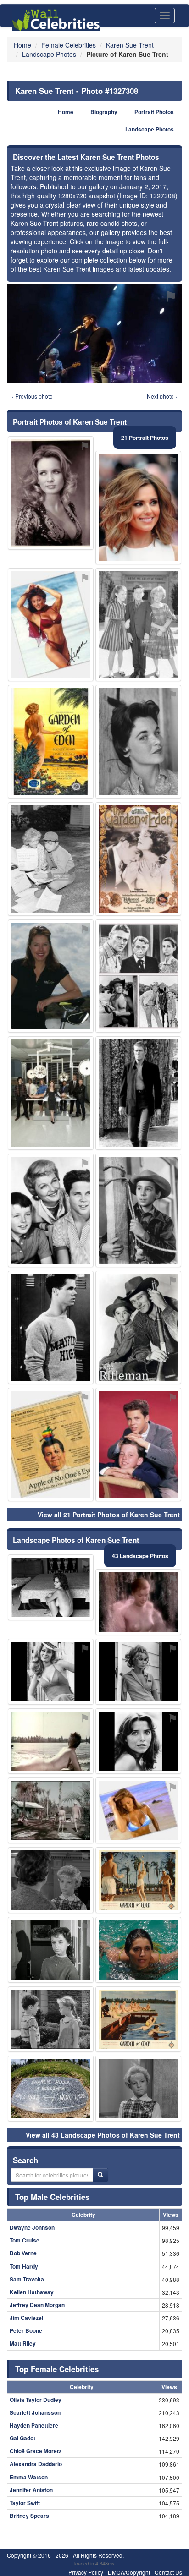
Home (66, 112)
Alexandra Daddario (36, 2464)
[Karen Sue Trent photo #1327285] (138, 508)
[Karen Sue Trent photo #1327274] (138, 625)
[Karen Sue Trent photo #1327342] (138, 1880)
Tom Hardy (24, 2266)
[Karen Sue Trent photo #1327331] (51, 493)
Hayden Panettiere (34, 2425)
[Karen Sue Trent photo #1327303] (51, 1328)
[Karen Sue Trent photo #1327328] (51, 1210)
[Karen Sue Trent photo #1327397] (51, 1093)
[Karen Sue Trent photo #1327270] (138, 1672)
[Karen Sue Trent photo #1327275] (51, 859)
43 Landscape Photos (140, 1556)
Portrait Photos (154, 112)
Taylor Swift (25, 2503)
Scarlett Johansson (35, 2412)
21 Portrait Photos (145, 438)
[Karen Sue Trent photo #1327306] (51, 2019)
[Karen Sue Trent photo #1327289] (138, 1328)
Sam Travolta (27, 2279)
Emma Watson (29, 2477)
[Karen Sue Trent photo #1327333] (51, 742)
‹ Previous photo (32, 396)
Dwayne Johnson (32, 2227)
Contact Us (168, 2572)
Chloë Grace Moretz (36, 2451)
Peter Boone (26, 2330)
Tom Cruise (25, 2240)
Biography (104, 112)
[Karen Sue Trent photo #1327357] (51, 976)
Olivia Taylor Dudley (36, 2400)
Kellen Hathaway (32, 2292)
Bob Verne (23, 2253)
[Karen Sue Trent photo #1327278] (138, 1602)
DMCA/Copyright (129, 2572)
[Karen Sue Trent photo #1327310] (138, 1093)
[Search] (100, 2175)
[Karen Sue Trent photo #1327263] (138, 2089)
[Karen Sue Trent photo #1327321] (138, 976)
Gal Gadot (22, 2438)
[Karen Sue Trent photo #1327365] (51, 625)
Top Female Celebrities (57, 2369)
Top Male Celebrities (52, 2197)
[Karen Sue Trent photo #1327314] (51, 1810)
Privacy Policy (86, 2572)
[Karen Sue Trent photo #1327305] (51, 2089)
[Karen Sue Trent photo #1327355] (51, 1444)
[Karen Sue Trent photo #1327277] (51, 1672)
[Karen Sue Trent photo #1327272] (138, 1741)
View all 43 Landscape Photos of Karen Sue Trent (103, 2135)
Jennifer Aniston (31, 2490)
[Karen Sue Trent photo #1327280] (51, 1587)
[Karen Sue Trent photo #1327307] (51, 1950)
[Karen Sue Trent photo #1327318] (138, 1210)
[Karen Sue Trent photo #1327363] (138, 1950)
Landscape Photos (150, 129)
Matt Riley (23, 2343)
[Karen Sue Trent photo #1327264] (51, 1880)
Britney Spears (29, 2516)
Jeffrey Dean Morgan (37, 2305)
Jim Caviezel (26, 2318)
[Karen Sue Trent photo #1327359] (51, 1741)
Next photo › (162, 396)
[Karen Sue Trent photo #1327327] (138, 1444)
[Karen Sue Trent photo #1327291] (138, 742)
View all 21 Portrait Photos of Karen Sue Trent (109, 1515)
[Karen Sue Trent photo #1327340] (138, 859)
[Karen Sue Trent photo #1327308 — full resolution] (94, 333)
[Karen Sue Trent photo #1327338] (138, 2019)
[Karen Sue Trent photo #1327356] (138, 1810)
